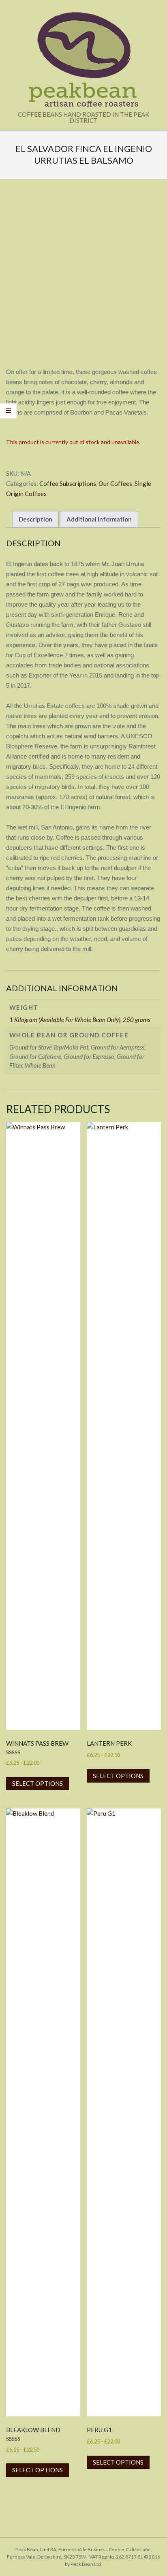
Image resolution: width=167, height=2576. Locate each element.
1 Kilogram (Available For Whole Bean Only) (65, 1020)
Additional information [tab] (99, 519)
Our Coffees (115, 483)
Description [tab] (35, 519)
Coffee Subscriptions (68, 483)
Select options (37, 1783)
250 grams (137, 1020)
